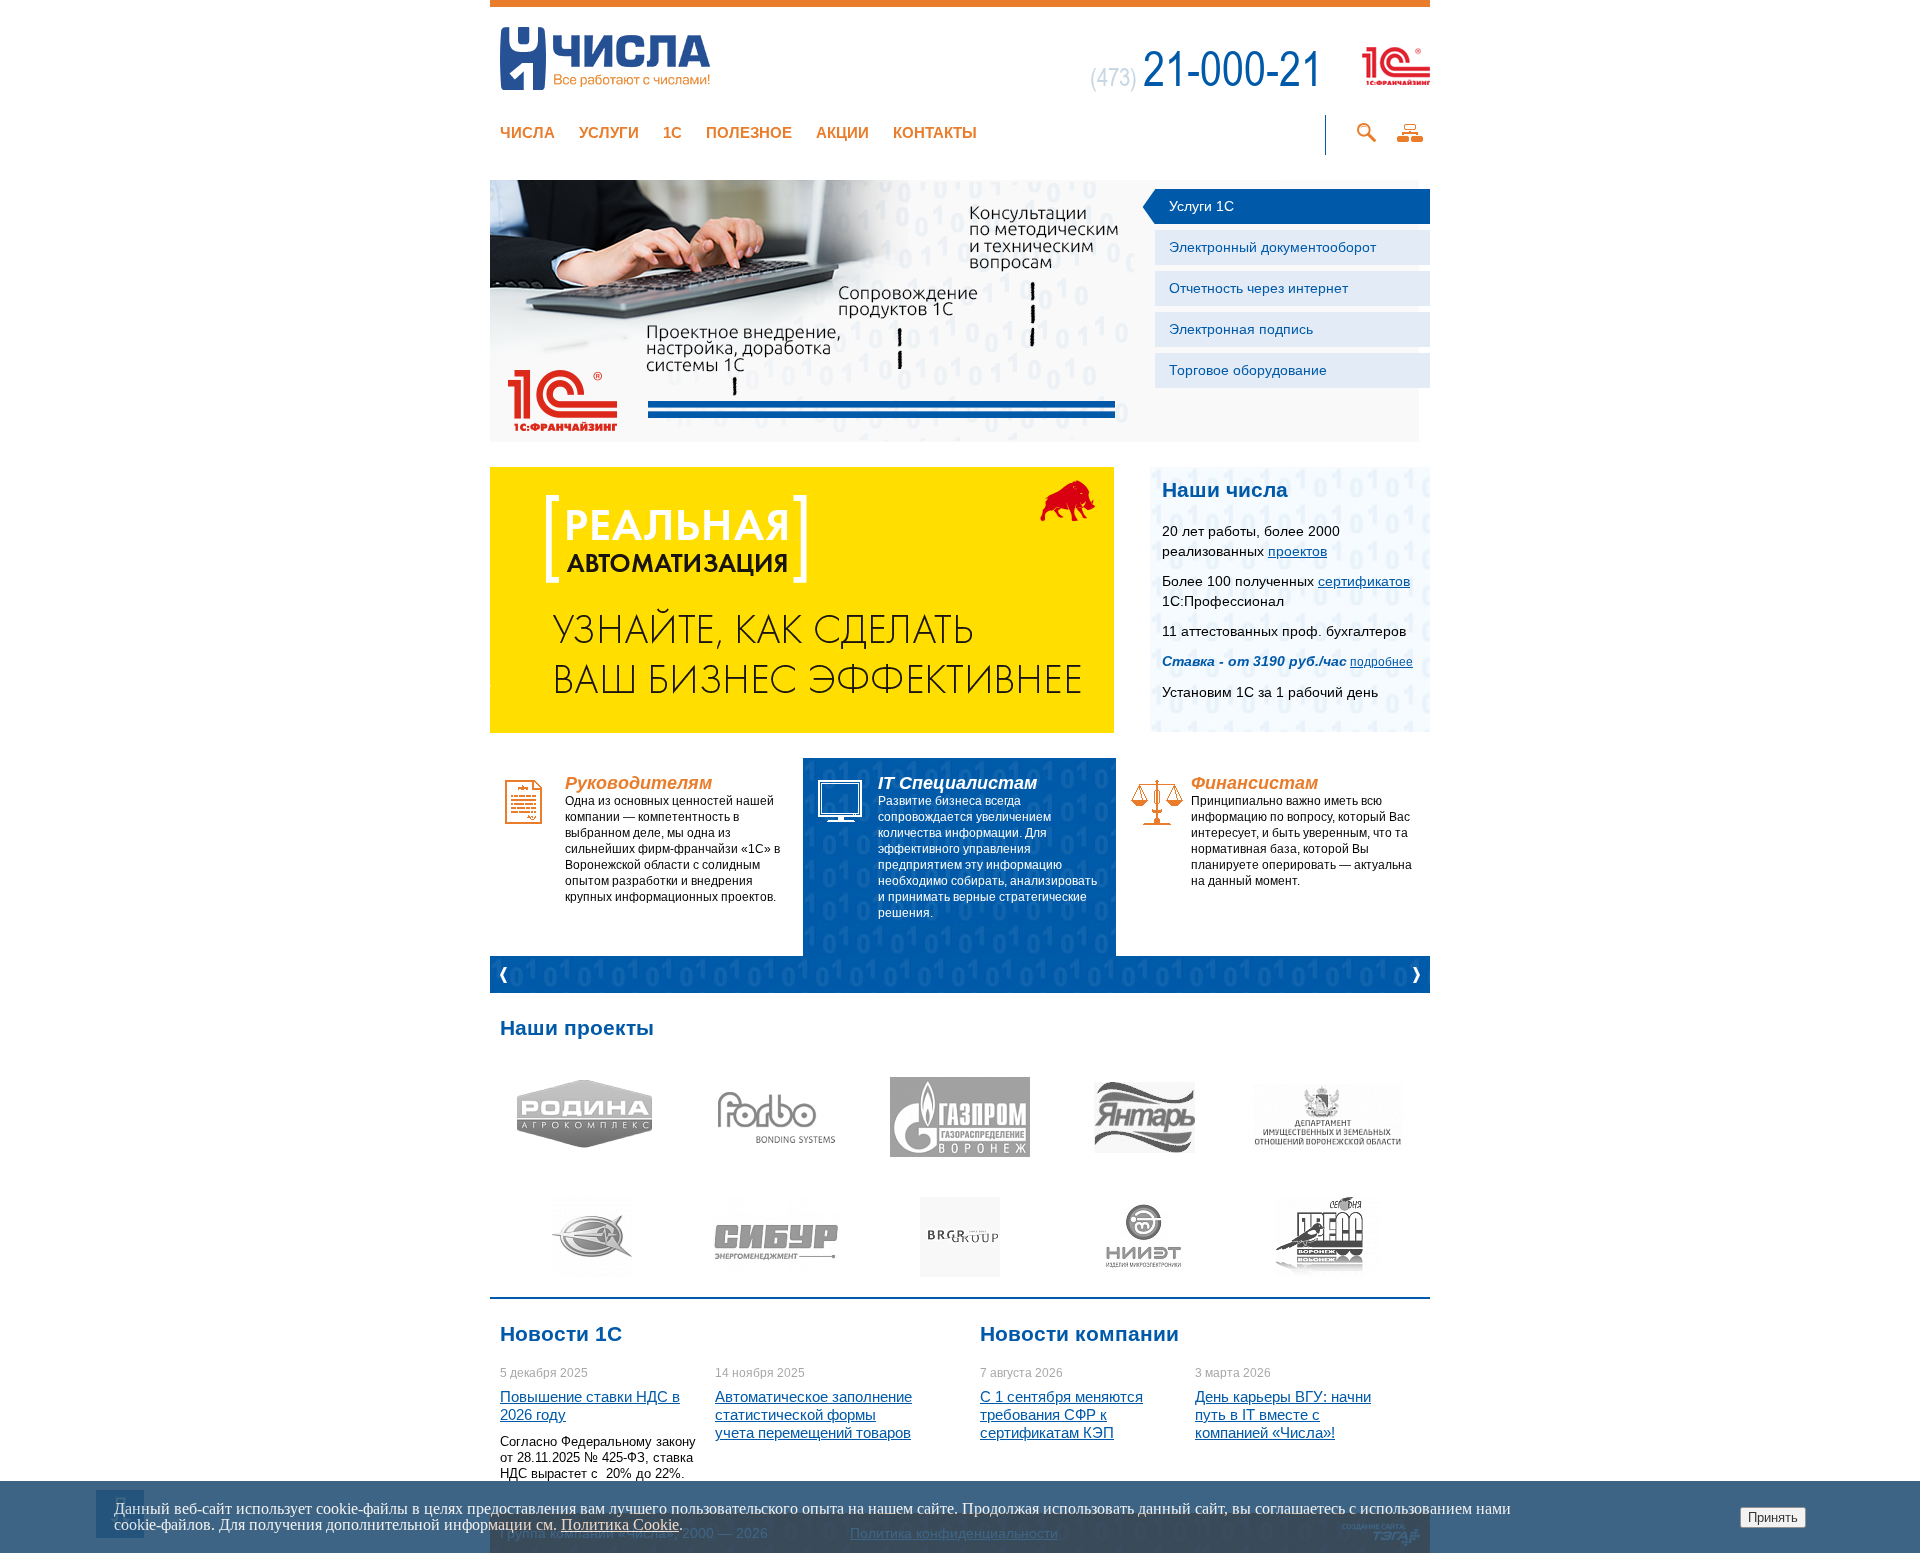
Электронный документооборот (1272, 247)
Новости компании (1079, 1333)
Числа (527, 132)
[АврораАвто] (1328, 1117)
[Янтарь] (1144, 1117)
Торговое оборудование (1248, 370)
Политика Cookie (620, 1524)
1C (672, 132)
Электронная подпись (1241, 329)
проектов (1297, 551)
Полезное (749, 132)
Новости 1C (561, 1333)
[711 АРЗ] (592, 1237)
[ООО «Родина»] (592, 1117)
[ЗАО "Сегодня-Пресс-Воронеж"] (1328, 1237)
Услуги (609, 132)
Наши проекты (577, 1027)
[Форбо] (776, 1117)
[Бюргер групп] (960, 1237)
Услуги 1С (1201, 206)
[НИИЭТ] (1144, 1237)
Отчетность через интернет (1258, 288)
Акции (842, 132)
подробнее (1381, 662)
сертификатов (1364, 581)
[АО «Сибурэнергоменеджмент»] (776, 1237)
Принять (1773, 1517)
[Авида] (960, 1117)
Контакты (935, 132)
